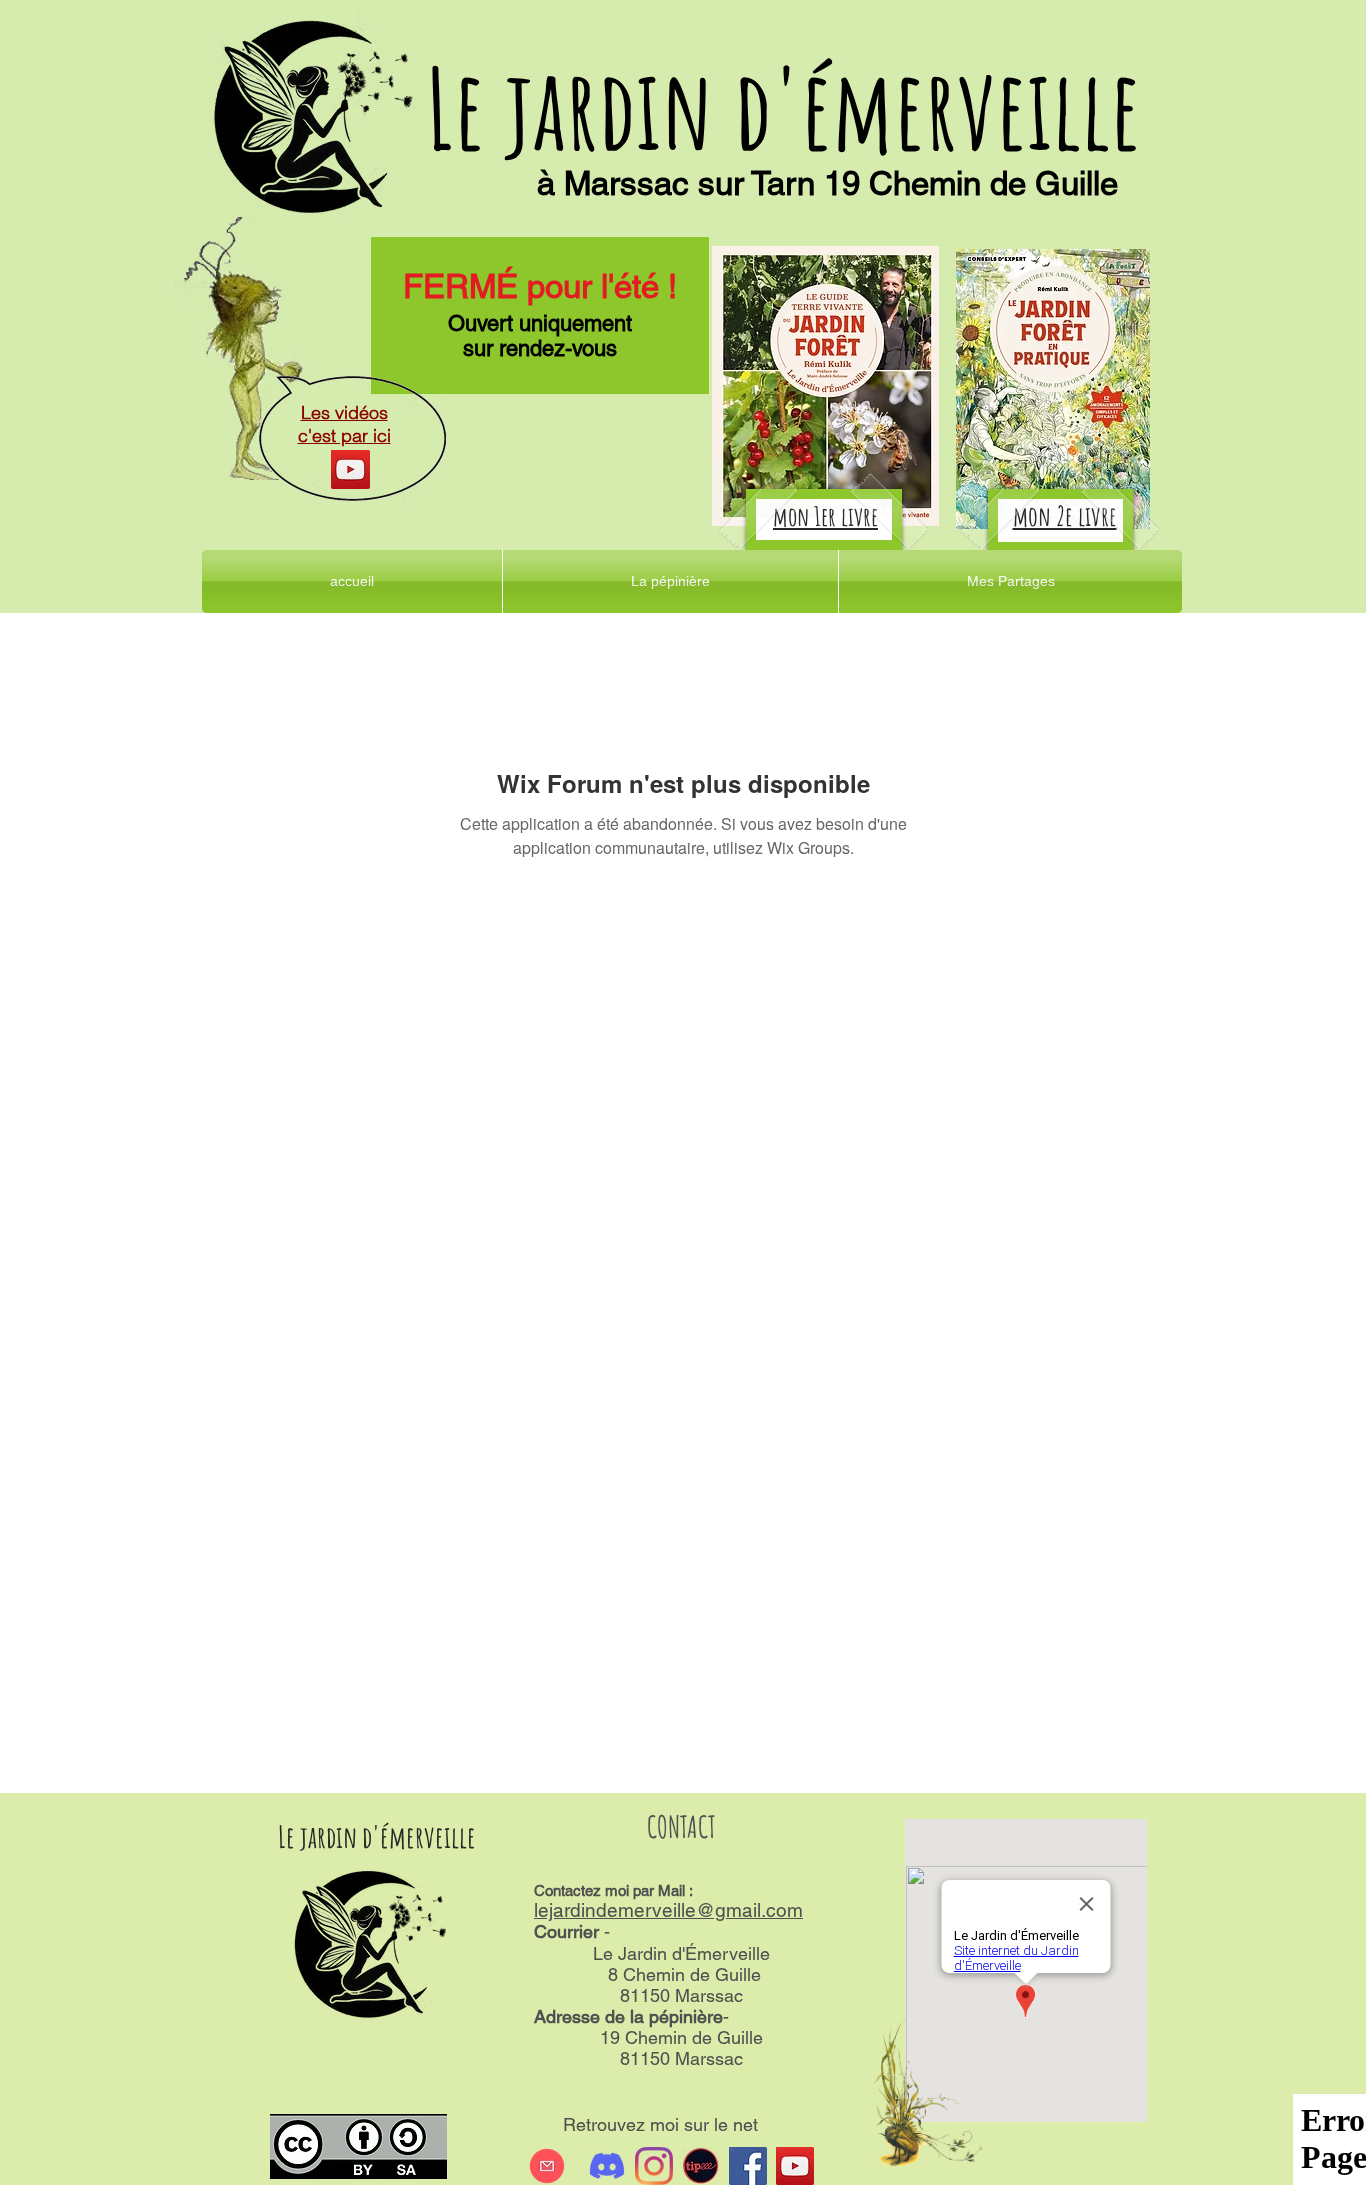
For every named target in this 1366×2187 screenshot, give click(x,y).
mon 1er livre (825, 516)
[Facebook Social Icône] (748, 2166)
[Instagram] (654, 2166)
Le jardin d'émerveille (783, 107)
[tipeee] (701, 2166)
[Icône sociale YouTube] (795, 2166)
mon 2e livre (1065, 516)
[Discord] (607, 2166)
